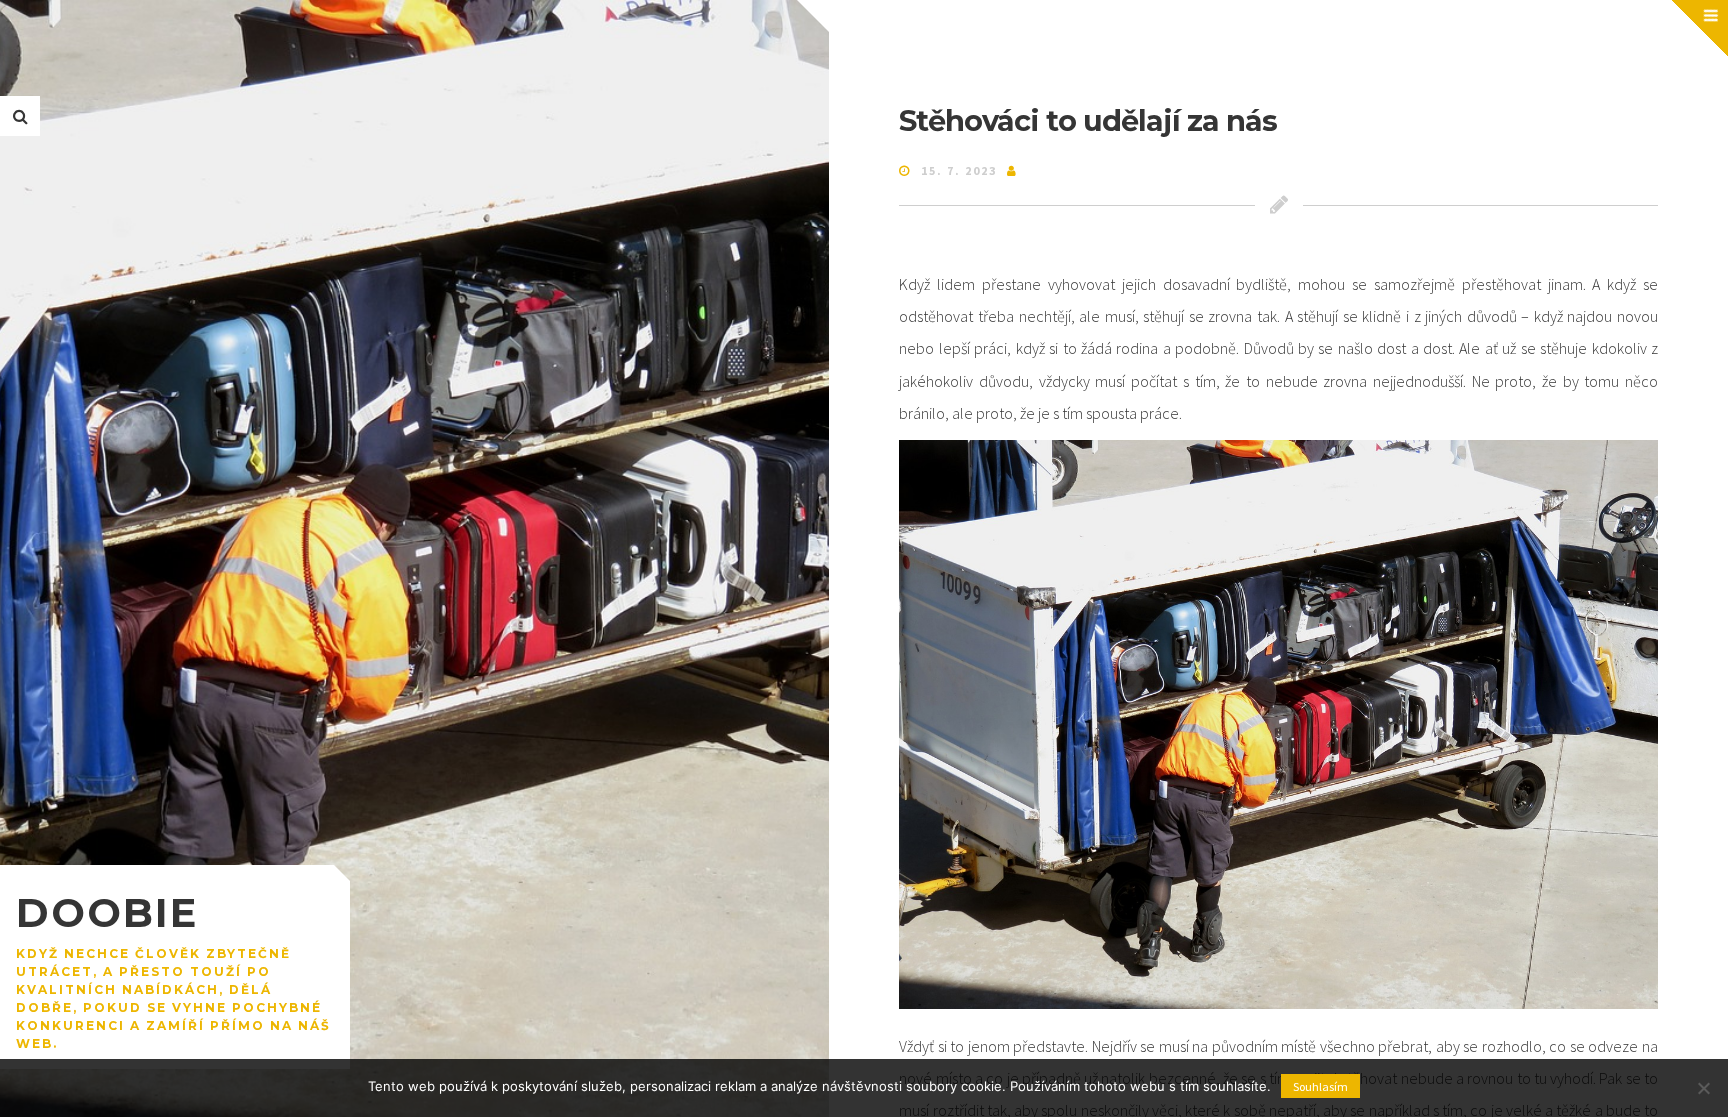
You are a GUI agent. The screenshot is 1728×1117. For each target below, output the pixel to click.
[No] (1703, 1088)
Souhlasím (1320, 1086)
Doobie (107, 912)
